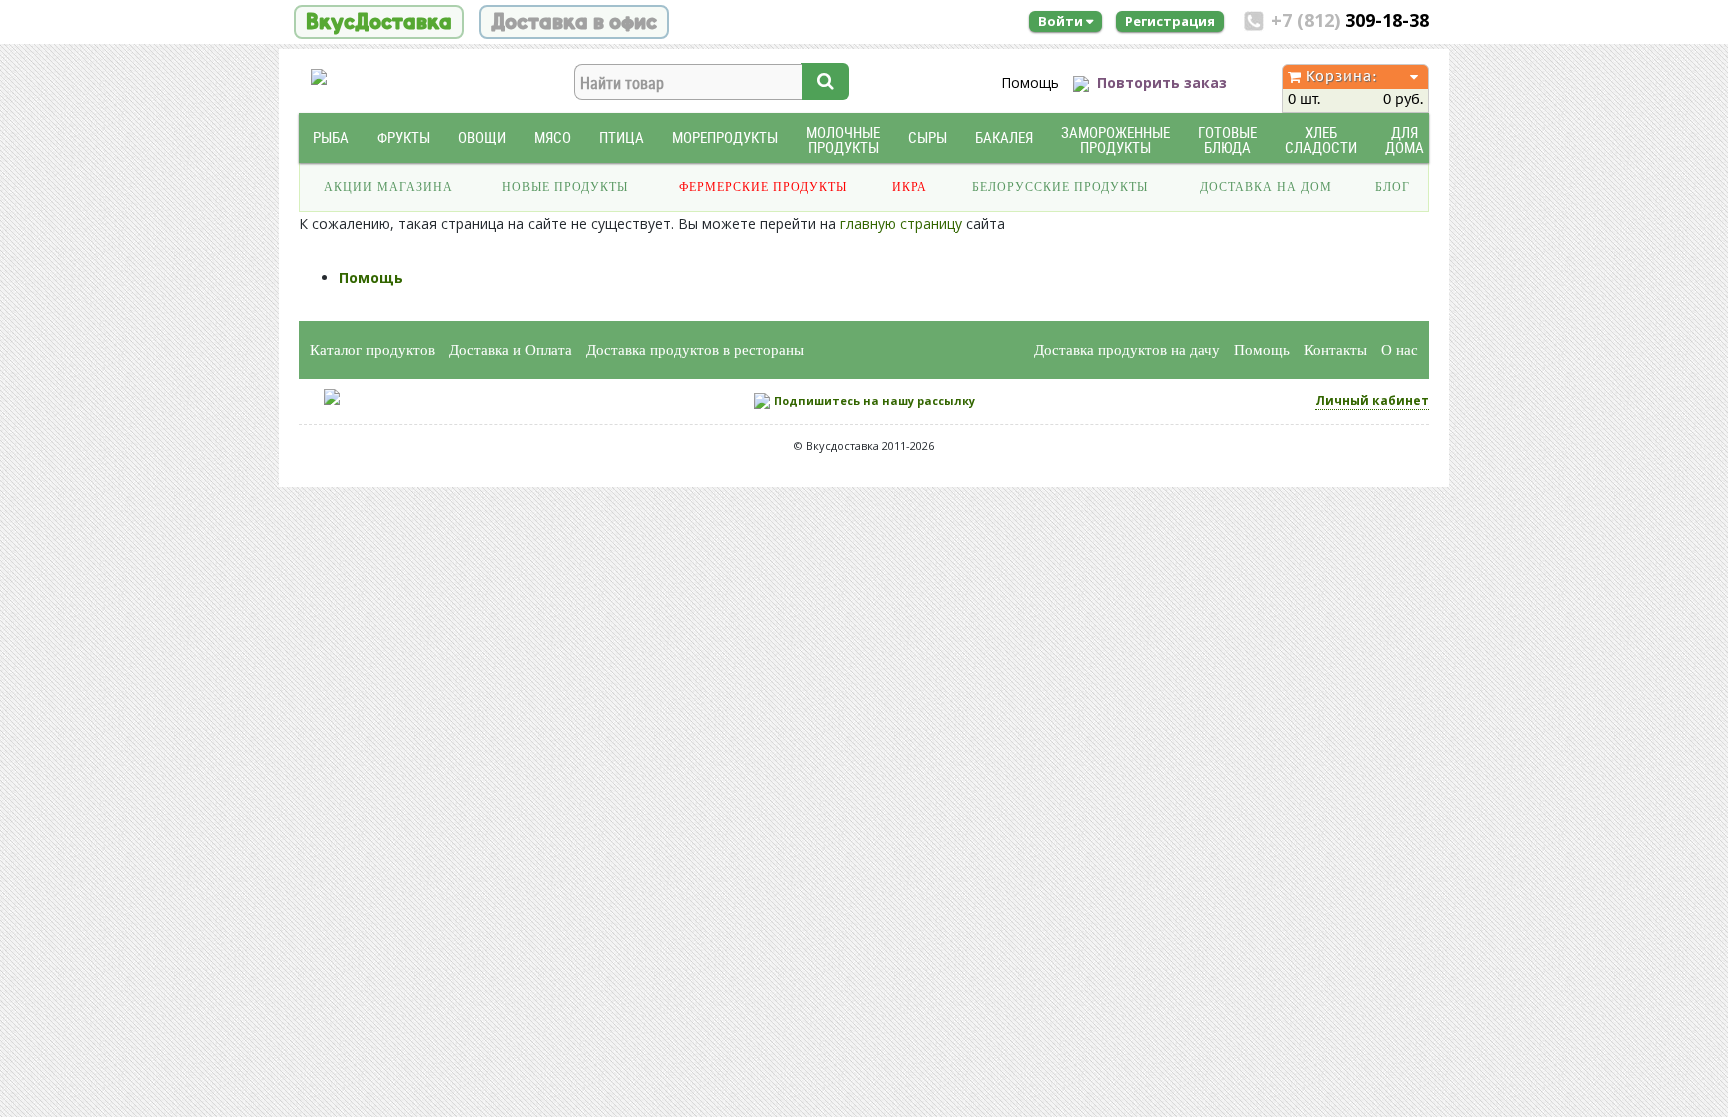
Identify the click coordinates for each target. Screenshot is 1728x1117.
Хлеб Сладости (1321, 140)
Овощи (482, 137)
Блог (1392, 187)
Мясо (552, 137)
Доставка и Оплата (510, 350)
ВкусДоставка (379, 22)
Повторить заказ (1162, 82)
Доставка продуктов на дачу (1127, 350)
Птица (621, 137)
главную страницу (901, 223)
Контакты (1335, 350)
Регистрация (1170, 21)
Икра (909, 187)
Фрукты (403, 137)
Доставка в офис (574, 22)
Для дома (1404, 140)
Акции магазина (388, 187)
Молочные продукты (843, 140)
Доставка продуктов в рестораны (695, 350)
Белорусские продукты (1060, 187)
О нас (1399, 350)
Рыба (331, 137)
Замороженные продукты (1115, 140)
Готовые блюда (1227, 140)
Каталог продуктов (372, 350)
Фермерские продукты (763, 187)
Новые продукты (565, 187)
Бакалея (1004, 137)
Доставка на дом (1266, 187)
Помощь (1030, 82)
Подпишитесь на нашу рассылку (874, 400)
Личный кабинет (1372, 400)
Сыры (927, 137)
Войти (1062, 21)
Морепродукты (725, 137)
